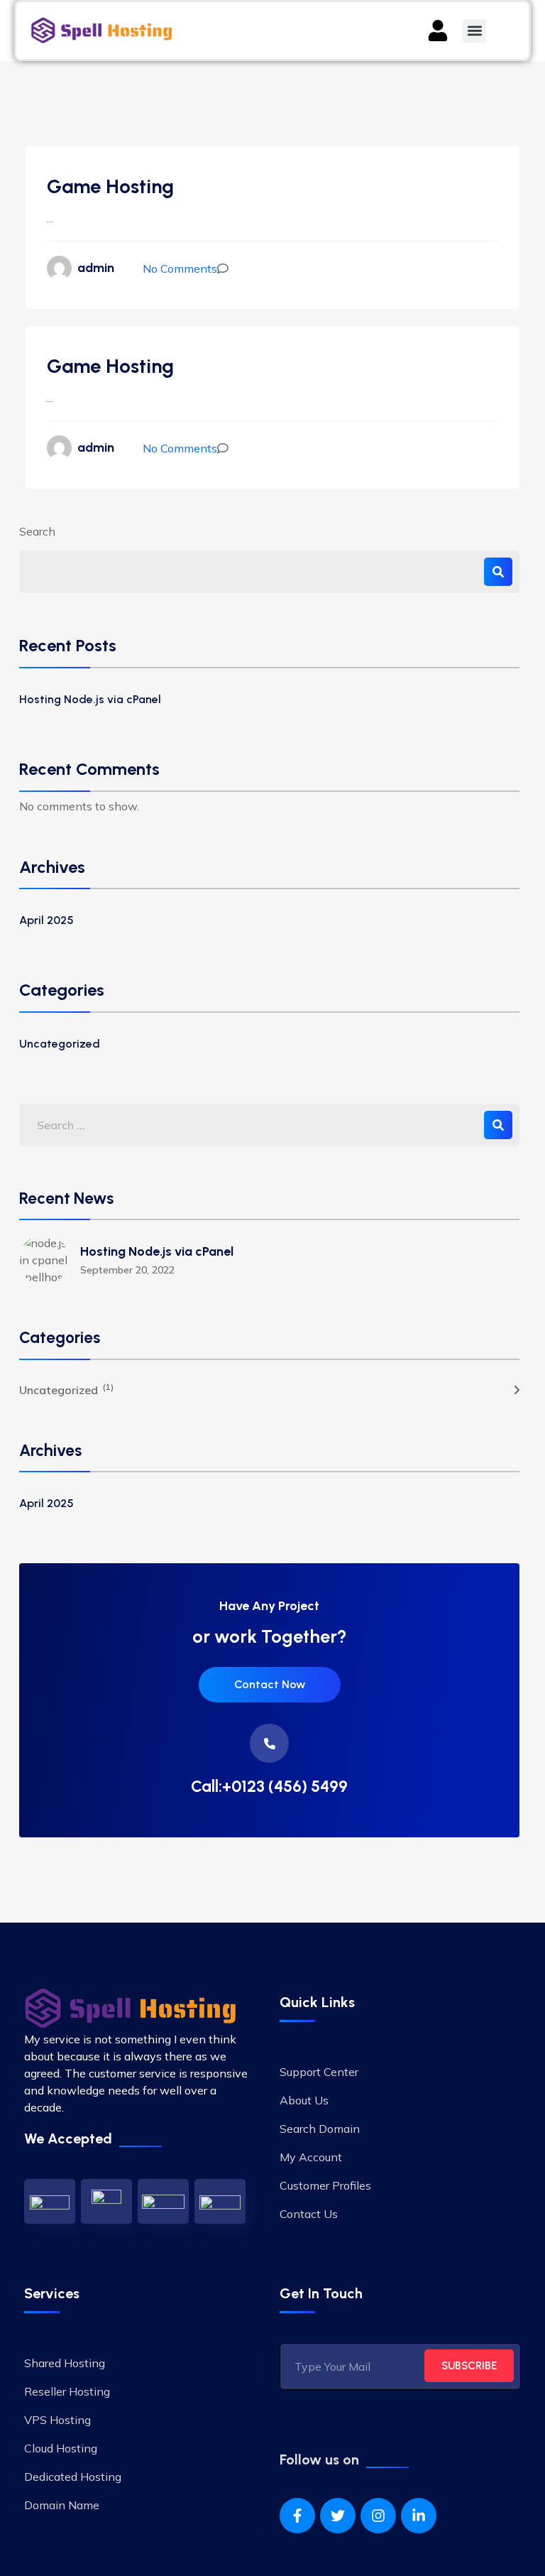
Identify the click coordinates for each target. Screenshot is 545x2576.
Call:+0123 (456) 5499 (269, 1787)
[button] (474, 31)
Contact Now (270, 1684)
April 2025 (46, 920)
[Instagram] (378, 2516)
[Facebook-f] (297, 2516)
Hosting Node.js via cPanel (90, 699)
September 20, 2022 (127, 1270)
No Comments (180, 268)
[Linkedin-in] (419, 2516)
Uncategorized (60, 1044)
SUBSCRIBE (469, 2366)
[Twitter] (338, 2516)
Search (37, 531)
